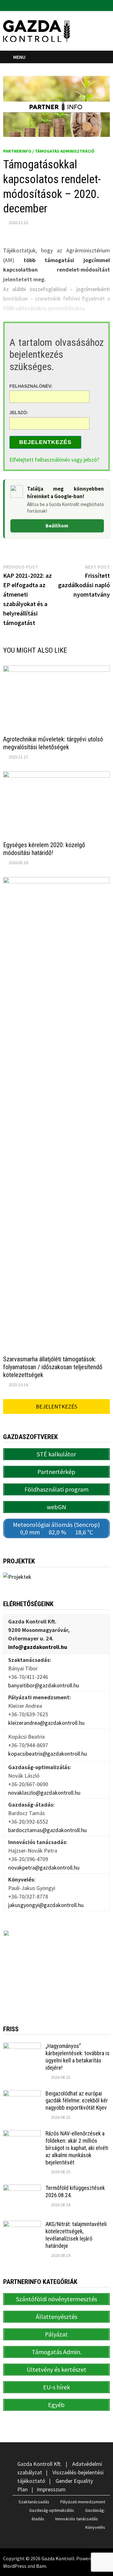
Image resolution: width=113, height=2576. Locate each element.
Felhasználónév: (31, 386)
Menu (19, 57)
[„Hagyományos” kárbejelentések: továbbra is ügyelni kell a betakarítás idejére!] (22, 2047)
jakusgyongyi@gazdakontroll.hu (46, 1905)
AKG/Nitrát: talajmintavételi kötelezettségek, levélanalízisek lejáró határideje (76, 2235)
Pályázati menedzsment (83, 2502)
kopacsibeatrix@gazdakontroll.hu (48, 1754)
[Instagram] (107, 5)
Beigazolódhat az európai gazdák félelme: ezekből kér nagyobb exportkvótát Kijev (77, 2101)
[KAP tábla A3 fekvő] (56, 1968)
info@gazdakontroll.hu (38, 1647)
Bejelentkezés (45, 442)
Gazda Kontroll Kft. (40, 2464)
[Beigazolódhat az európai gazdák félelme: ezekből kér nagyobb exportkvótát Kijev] (22, 2094)
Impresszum (51, 2489)
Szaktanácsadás (34, 2502)
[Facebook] (99, 5)
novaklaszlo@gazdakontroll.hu (44, 1793)
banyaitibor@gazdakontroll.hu (44, 1685)
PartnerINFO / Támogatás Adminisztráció (49, 151)
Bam (41, 2566)
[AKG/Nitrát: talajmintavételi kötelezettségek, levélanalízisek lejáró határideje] (22, 2225)
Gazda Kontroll (58, 2558)
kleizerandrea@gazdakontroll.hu (46, 1723)
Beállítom (57, 526)
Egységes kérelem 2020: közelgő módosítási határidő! (44, 849)
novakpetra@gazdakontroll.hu (44, 1867)
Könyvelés (95, 2527)
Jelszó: (19, 413)
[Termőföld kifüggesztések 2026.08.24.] (22, 2189)
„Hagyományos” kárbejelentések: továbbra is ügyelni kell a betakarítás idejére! (78, 2057)
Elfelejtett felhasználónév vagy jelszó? (54, 460)
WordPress (15, 2566)
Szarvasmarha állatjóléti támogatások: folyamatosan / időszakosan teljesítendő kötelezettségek (53, 1367)
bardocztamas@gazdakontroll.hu (47, 1830)
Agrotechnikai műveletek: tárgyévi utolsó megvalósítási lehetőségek (53, 743)
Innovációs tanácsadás (77, 2519)
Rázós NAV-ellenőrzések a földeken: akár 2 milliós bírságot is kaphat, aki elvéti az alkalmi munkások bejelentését (77, 2148)
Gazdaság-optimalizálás (52, 2510)
